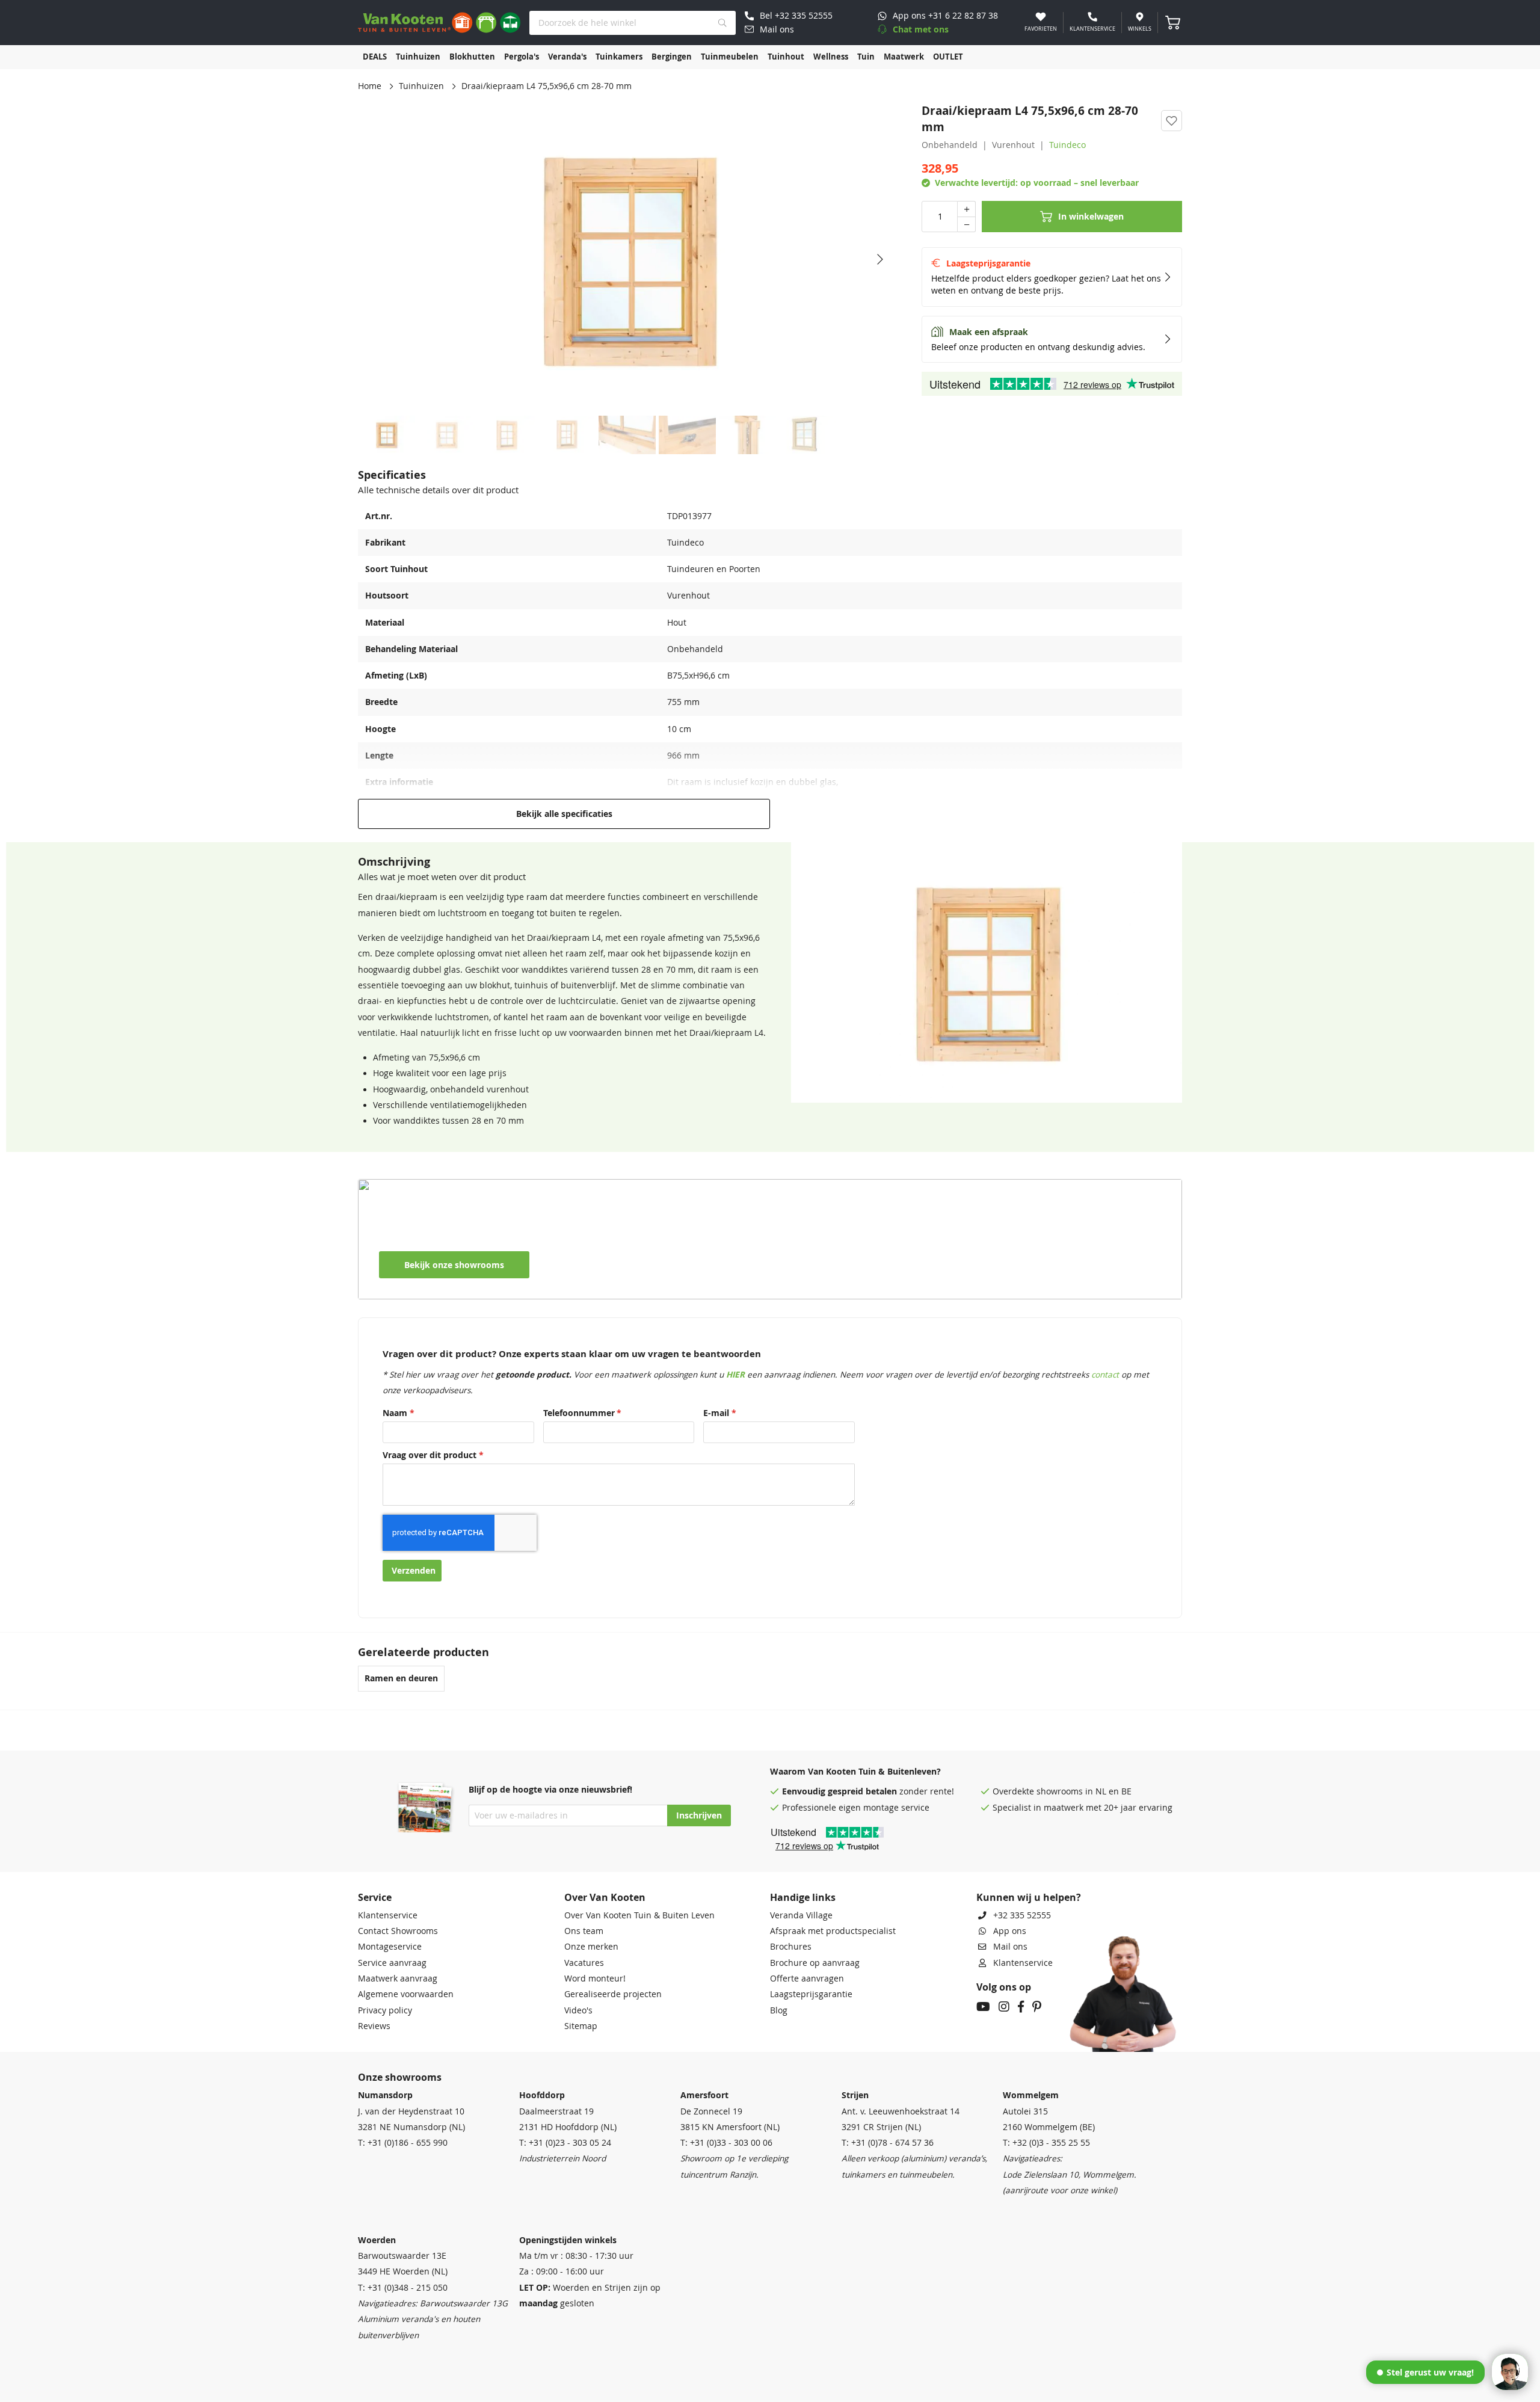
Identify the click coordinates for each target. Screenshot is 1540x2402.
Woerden (377, 2240)
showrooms (1060, 1791)
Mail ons (1010, 1947)
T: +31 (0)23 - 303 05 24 (565, 2143)
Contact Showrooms (398, 1931)
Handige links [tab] (803, 1897)
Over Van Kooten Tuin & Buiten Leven (639, 1915)
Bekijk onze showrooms (454, 1265)
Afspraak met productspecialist (833, 1931)
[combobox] (633, 23)
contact (1105, 1375)
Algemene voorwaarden (406, 1994)
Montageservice (390, 1947)
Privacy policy (385, 2010)
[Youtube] (983, 2008)
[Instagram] (1004, 2008)
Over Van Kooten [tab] (605, 1897)
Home (370, 86)
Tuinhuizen (421, 86)
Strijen (855, 2095)
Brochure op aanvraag (815, 1963)
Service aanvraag (392, 1963)
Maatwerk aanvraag (398, 1979)
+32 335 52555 (1022, 1915)
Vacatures (584, 1963)
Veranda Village (801, 1915)
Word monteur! (595, 1979)
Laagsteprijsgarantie (811, 1994)
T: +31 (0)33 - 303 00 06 (726, 2143)
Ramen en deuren (401, 1678)
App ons (1010, 1931)
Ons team (584, 1931)
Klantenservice (388, 1915)
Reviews (374, 2026)
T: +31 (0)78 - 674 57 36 (888, 2143)
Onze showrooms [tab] (400, 2077)
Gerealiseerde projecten (613, 1994)
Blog (779, 2010)
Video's (578, 2010)
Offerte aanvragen (807, 1979)
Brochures (791, 1947)
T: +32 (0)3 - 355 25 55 (1046, 2143)
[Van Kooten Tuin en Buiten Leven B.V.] (439, 23)
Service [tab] (375, 1897)
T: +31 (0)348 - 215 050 (403, 2288)
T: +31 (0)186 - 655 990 (403, 2143)
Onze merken (591, 1947)
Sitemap (581, 2026)
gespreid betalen (862, 1791)
